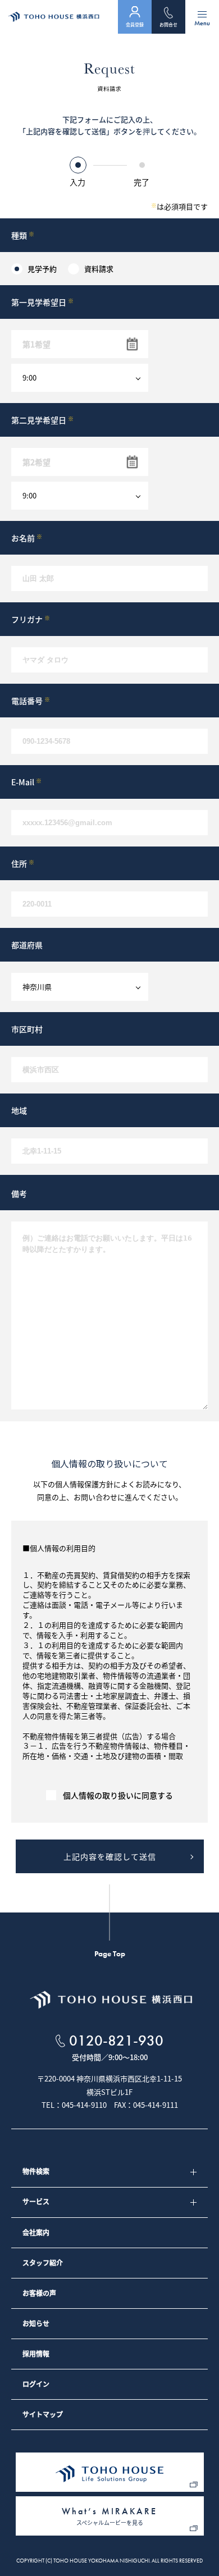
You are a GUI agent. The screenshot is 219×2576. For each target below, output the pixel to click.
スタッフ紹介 (43, 2263)
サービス (36, 2202)
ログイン (36, 2384)
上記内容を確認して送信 (110, 1856)
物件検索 (36, 2171)
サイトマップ (43, 2414)
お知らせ (36, 2323)
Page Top (110, 1953)
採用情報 (36, 2354)
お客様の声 (39, 2293)
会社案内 (36, 2232)
